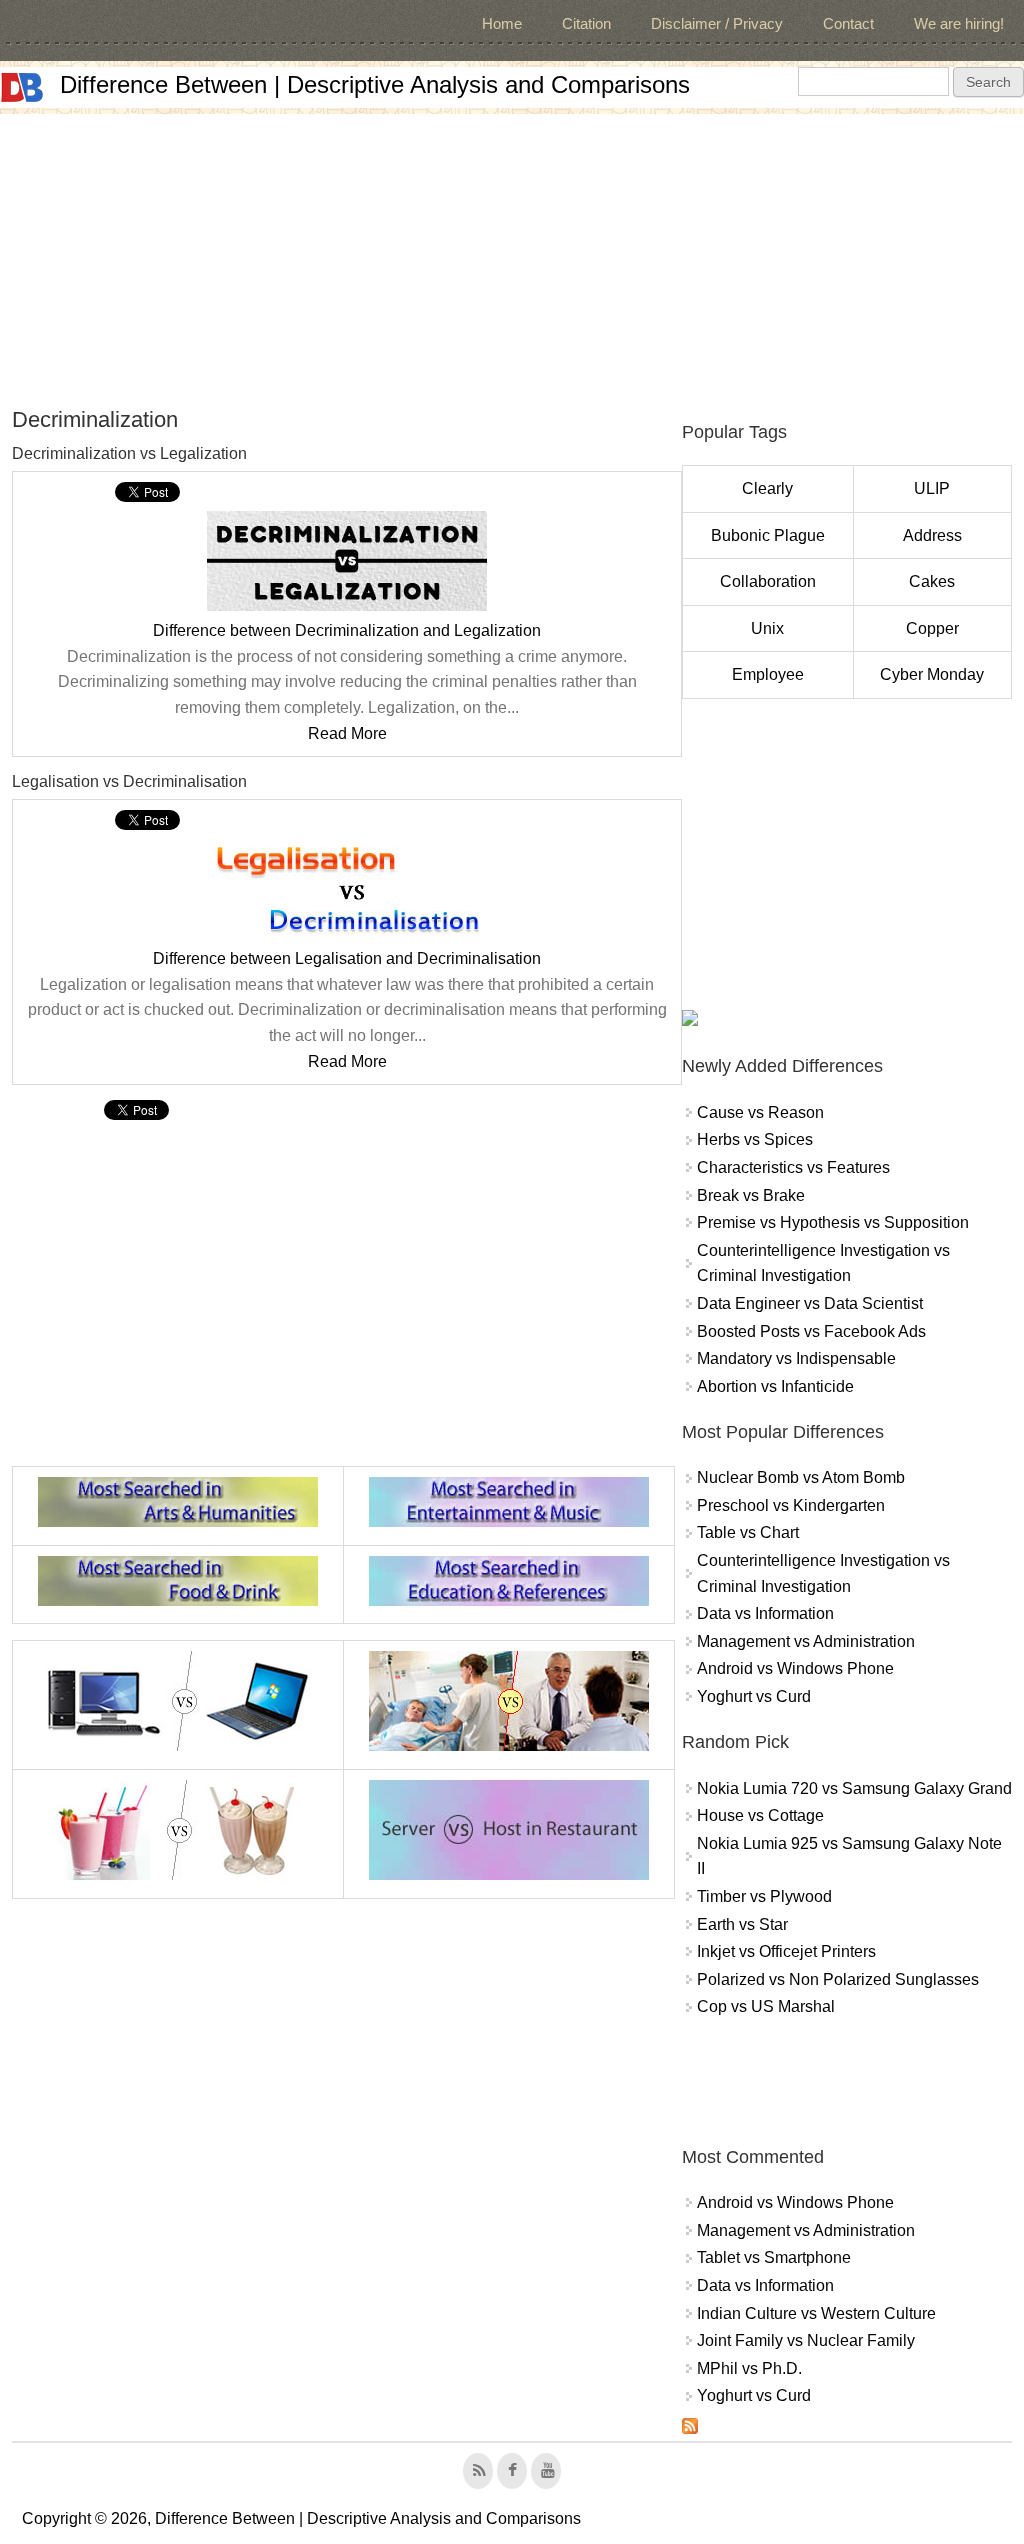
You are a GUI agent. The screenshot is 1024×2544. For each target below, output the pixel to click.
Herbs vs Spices (755, 1139)
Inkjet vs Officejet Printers (786, 1951)
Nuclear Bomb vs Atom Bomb (801, 1477)
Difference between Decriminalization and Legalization (347, 630)
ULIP (932, 488)
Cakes (932, 581)
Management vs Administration (806, 1641)
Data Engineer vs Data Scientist (810, 1303)
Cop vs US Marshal (766, 2006)
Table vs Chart (748, 1532)
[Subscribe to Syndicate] (690, 2428)
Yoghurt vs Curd (754, 1696)
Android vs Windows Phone (795, 1668)
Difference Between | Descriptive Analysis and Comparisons (375, 84)
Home (502, 23)
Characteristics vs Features (793, 1167)
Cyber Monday (932, 674)
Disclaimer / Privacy (717, 23)
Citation (586, 23)
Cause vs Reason (760, 1112)
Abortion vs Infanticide (775, 1386)
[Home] (22, 87)
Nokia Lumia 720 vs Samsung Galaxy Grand (854, 1788)
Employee (768, 674)
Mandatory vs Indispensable (796, 1358)
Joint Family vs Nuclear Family (806, 2340)
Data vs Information (765, 1613)
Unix (767, 628)
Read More (347, 733)
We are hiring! (959, 23)
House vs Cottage (760, 1815)
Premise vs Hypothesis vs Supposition (833, 1222)
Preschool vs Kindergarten (791, 1505)
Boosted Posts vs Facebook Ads (811, 1331)
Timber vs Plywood (764, 1896)
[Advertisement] (512, 254)
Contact (848, 23)
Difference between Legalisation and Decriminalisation (347, 958)
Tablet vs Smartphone (774, 2257)
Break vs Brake (751, 1195)
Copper (932, 628)
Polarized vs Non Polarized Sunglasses (838, 1979)
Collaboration (768, 581)
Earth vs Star (742, 1924)
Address (932, 535)
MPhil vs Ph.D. (749, 2368)
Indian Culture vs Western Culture (816, 2313)
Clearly (767, 488)
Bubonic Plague (768, 535)
